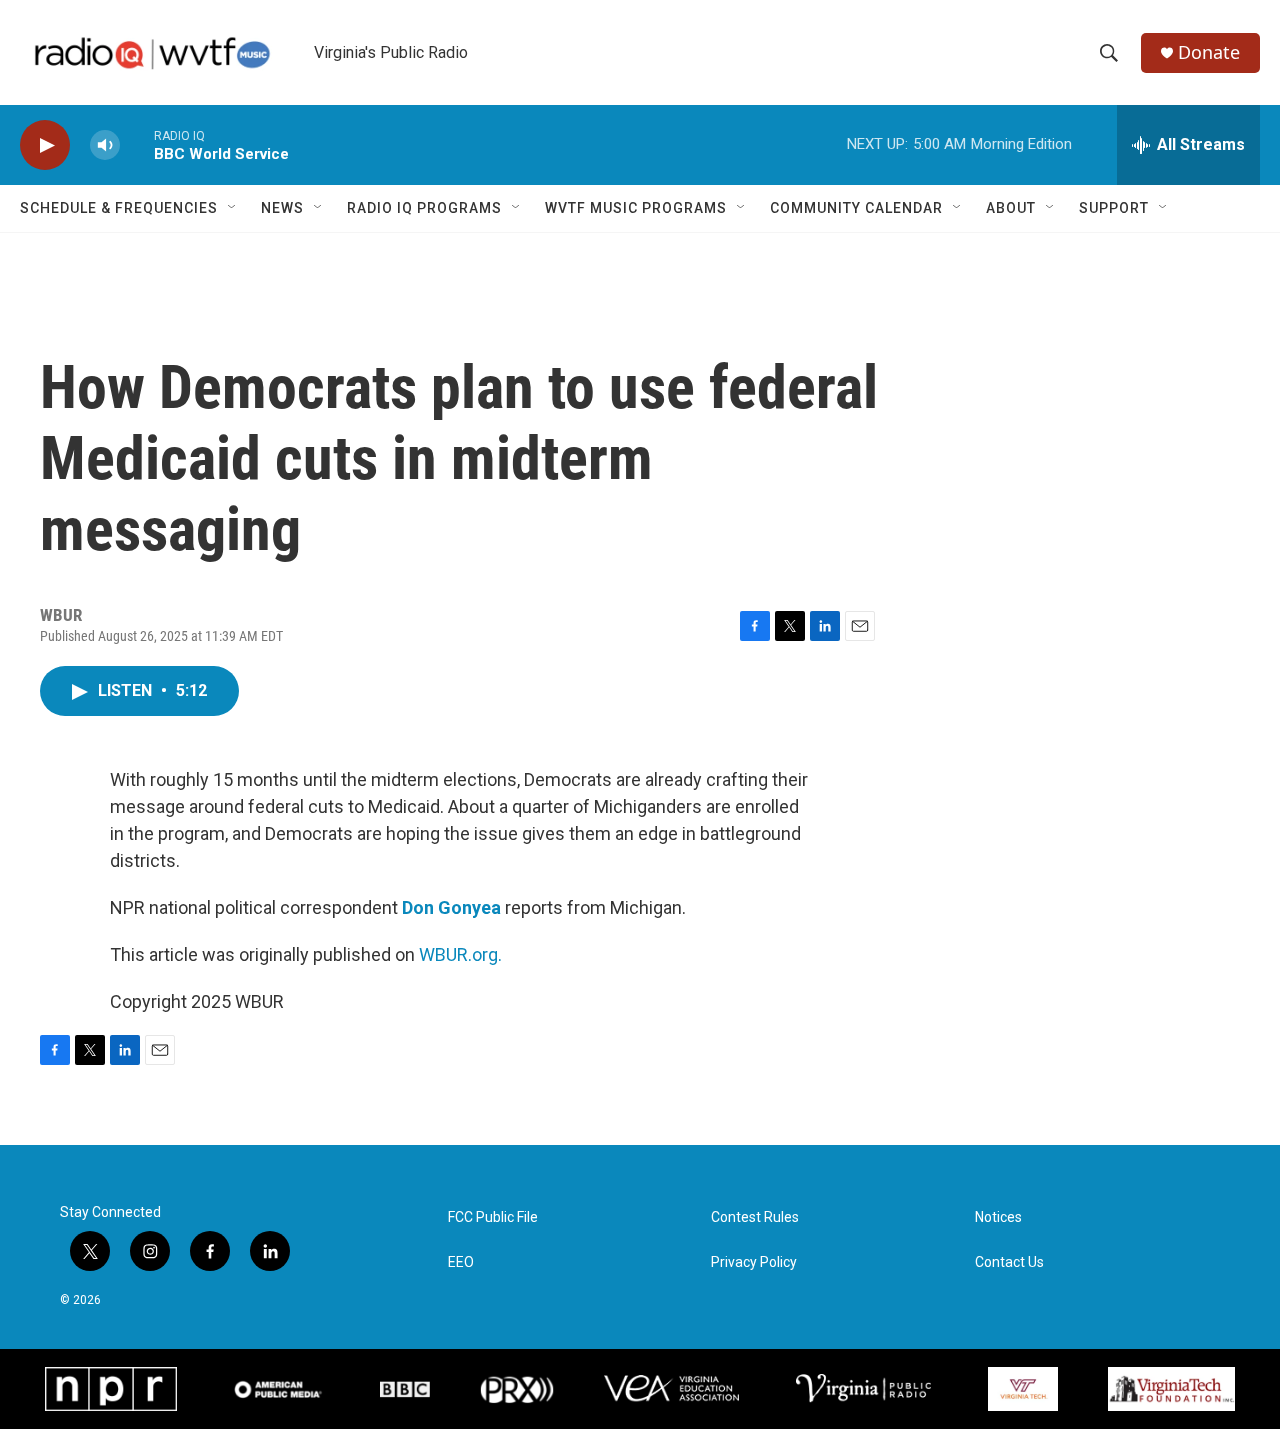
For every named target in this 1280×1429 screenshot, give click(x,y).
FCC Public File (493, 1217)
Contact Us (1009, 1262)
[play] (45, 145)
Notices (998, 1217)
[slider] (137, 144)
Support (1114, 208)
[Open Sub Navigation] (233, 208)
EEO (461, 1262)
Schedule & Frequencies (119, 208)
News (282, 208)
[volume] (105, 145)
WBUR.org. (460, 954)
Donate (1209, 52)
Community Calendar (856, 208)
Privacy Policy (754, 1262)
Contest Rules (755, 1217)
